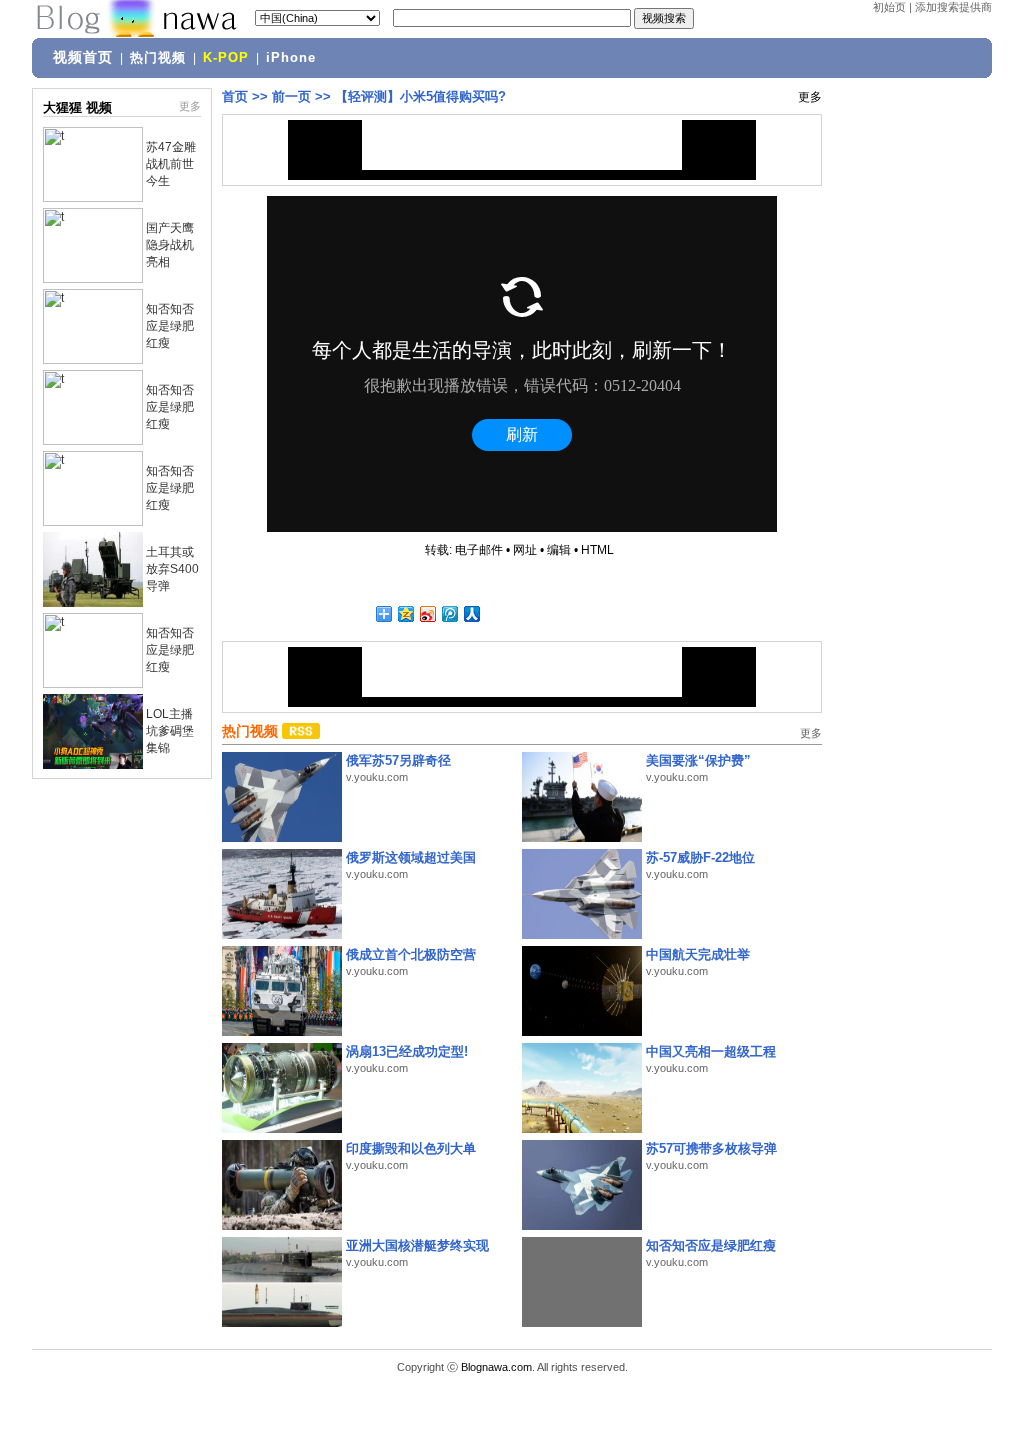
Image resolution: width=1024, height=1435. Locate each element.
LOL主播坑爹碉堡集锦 (170, 731)
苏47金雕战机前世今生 (171, 164)
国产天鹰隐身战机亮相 (170, 245)
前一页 (291, 96)
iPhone (291, 58)
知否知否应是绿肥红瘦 (170, 326)
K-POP (226, 58)
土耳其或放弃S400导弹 (172, 569)
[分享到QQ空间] (405, 613)
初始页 (889, 7)
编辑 (559, 550)
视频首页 (83, 57)
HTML (597, 550)
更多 (190, 106)
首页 (235, 96)
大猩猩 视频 (77, 107)
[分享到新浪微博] (427, 613)
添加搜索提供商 (953, 7)
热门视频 (158, 58)
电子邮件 (479, 550)
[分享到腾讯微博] (449, 613)
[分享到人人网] (471, 613)
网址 (525, 550)
